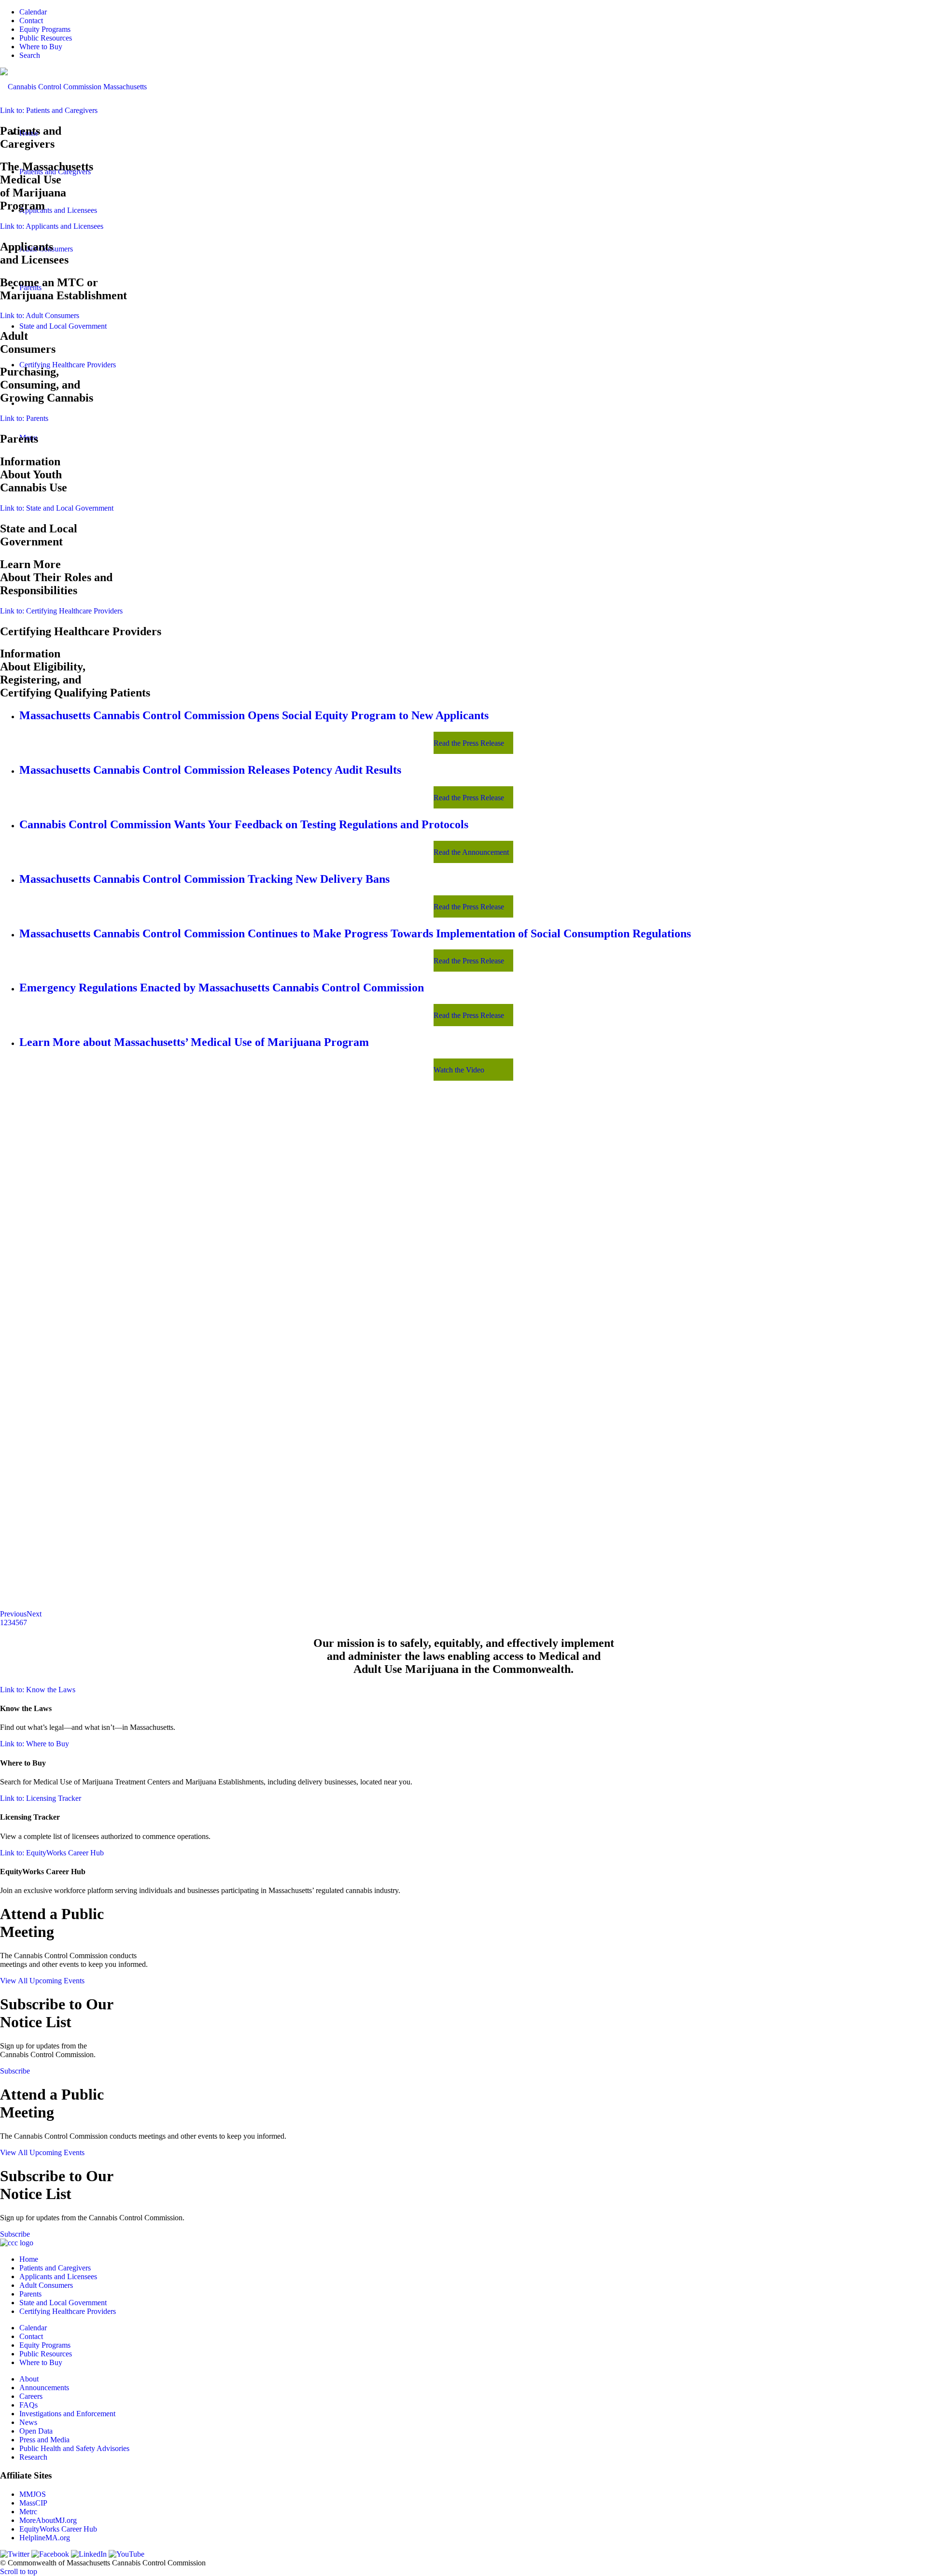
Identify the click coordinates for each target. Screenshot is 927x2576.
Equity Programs (45, 29)
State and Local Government (63, 2303)
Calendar (33, 12)
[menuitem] (473, 12)
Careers (31, 2396)
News (28, 2422)
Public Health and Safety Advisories (74, 2448)
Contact (31, 21)
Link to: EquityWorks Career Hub (52, 1853)
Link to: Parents (24, 418)
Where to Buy (41, 47)
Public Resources (46, 38)
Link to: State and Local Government (57, 508)
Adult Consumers (46, 2285)
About (29, 2379)
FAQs (28, 2405)
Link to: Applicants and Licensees (52, 226)
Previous (13, 1614)
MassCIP (33, 2503)
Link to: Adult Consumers (40, 315)
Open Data (36, 2431)
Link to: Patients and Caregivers (49, 110)
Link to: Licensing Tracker (41, 1798)
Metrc (28, 2512)
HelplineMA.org (45, 2538)
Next (34, 1614)
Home (29, 2259)
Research (33, 2457)
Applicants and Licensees (58, 2277)
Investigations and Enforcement (67, 2414)
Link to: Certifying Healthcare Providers (61, 611)
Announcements (44, 2388)
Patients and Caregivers (55, 2268)
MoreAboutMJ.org (48, 2520)
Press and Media (44, 2440)
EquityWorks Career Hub (58, 2529)
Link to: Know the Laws (38, 1690)
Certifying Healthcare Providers (68, 2311)
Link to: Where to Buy (35, 1744)
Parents (30, 2294)
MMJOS (33, 2494)
